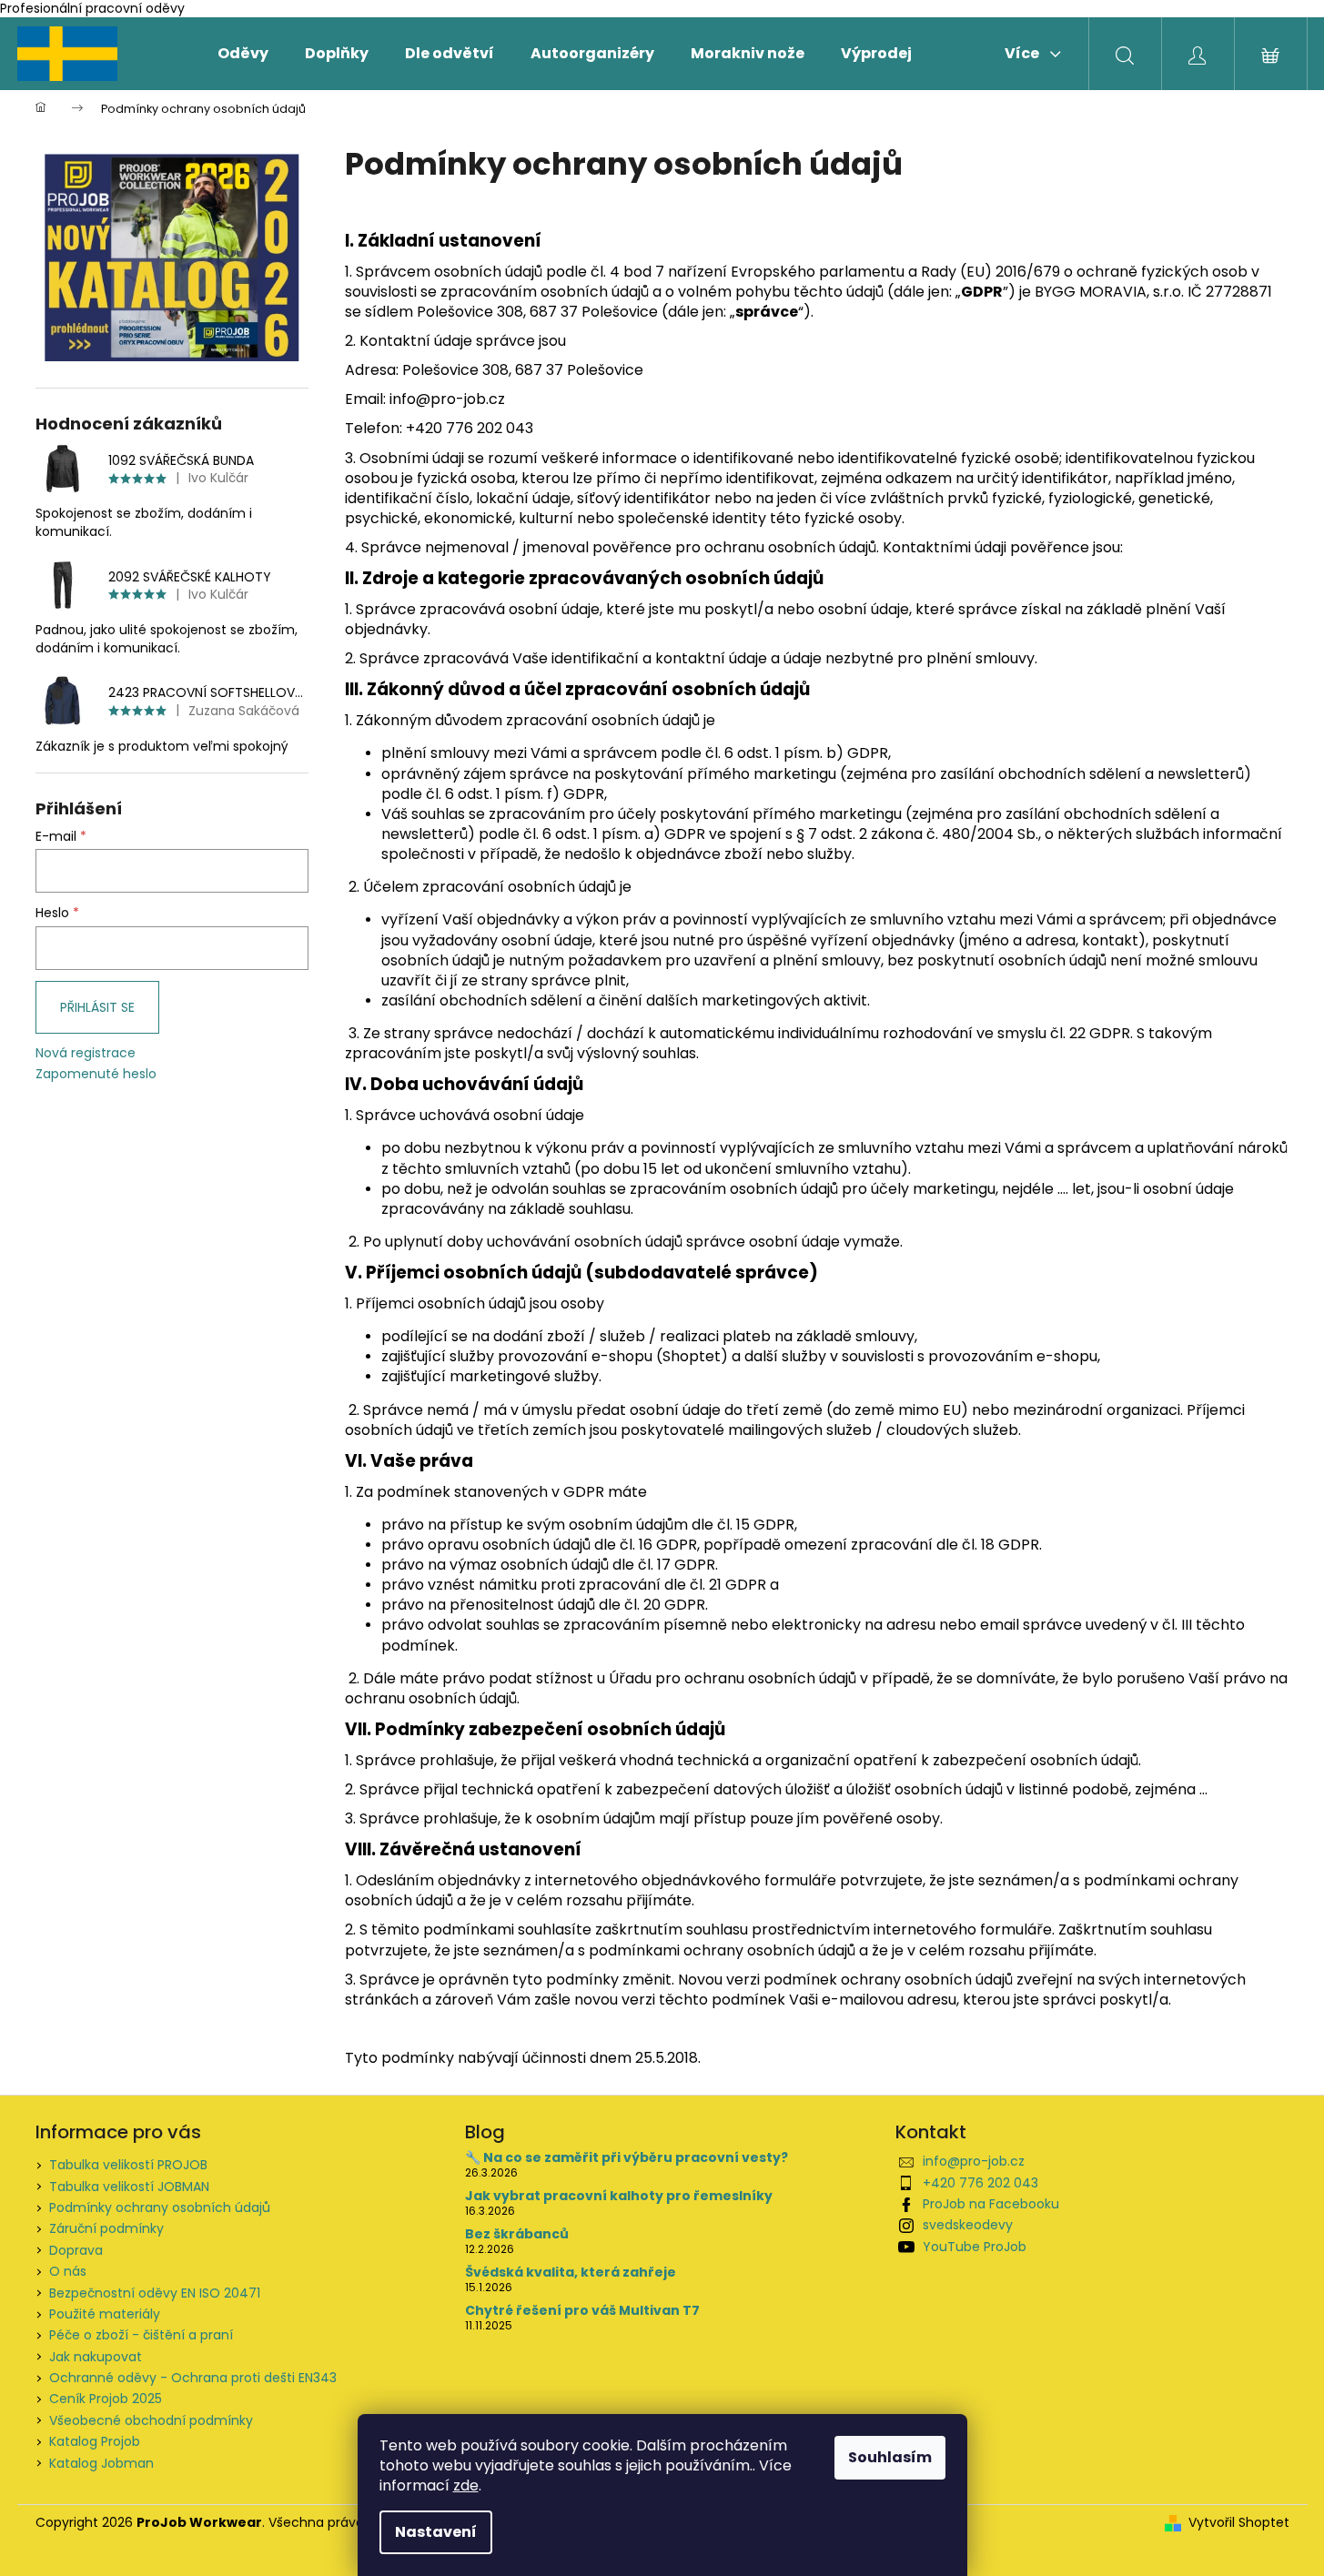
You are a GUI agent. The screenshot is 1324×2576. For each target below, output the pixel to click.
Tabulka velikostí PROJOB (128, 2165)
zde (466, 2485)
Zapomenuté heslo (96, 1074)
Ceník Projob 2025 (106, 2399)
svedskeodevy (968, 2225)
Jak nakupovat (96, 2357)
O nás (68, 2271)
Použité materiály (105, 2314)
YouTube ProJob (975, 2247)
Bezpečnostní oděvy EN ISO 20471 (155, 2293)
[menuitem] (243, 54)
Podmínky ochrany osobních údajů (160, 2207)
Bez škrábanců (517, 2234)
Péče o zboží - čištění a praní (141, 2335)
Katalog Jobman (101, 2463)
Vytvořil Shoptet (1239, 2523)
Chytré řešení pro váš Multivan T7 (582, 2311)
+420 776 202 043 (980, 2183)
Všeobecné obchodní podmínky (151, 2420)
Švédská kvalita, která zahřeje (571, 2273)
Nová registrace (86, 1053)
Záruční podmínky (106, 2228)
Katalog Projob (95, 2441)
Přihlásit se (97, 1007)
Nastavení (436, 2532)
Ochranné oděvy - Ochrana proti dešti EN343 (193, 2378)
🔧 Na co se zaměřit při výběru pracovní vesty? (627, 2158)
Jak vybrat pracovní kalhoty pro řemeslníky (619, 2196)
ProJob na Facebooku (991, 2204)
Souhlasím (890, 2457)
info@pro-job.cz (974, 2161)
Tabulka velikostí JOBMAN (129, 2187)
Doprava (76, 2250)
